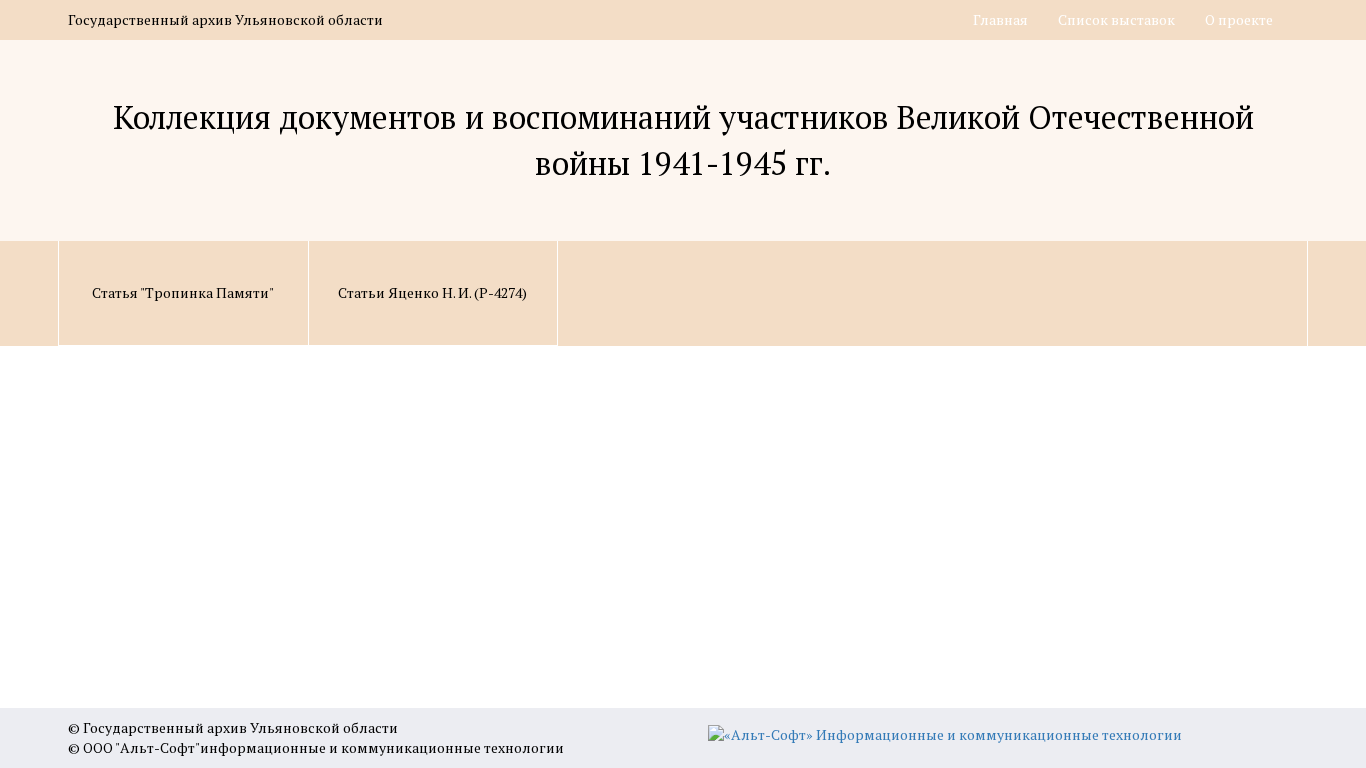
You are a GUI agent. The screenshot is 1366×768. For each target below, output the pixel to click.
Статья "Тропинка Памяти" (183, 292)
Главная (1000, 19)
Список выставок (1116, 19)
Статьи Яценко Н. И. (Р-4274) (432, 292)
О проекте (1239, 19)
